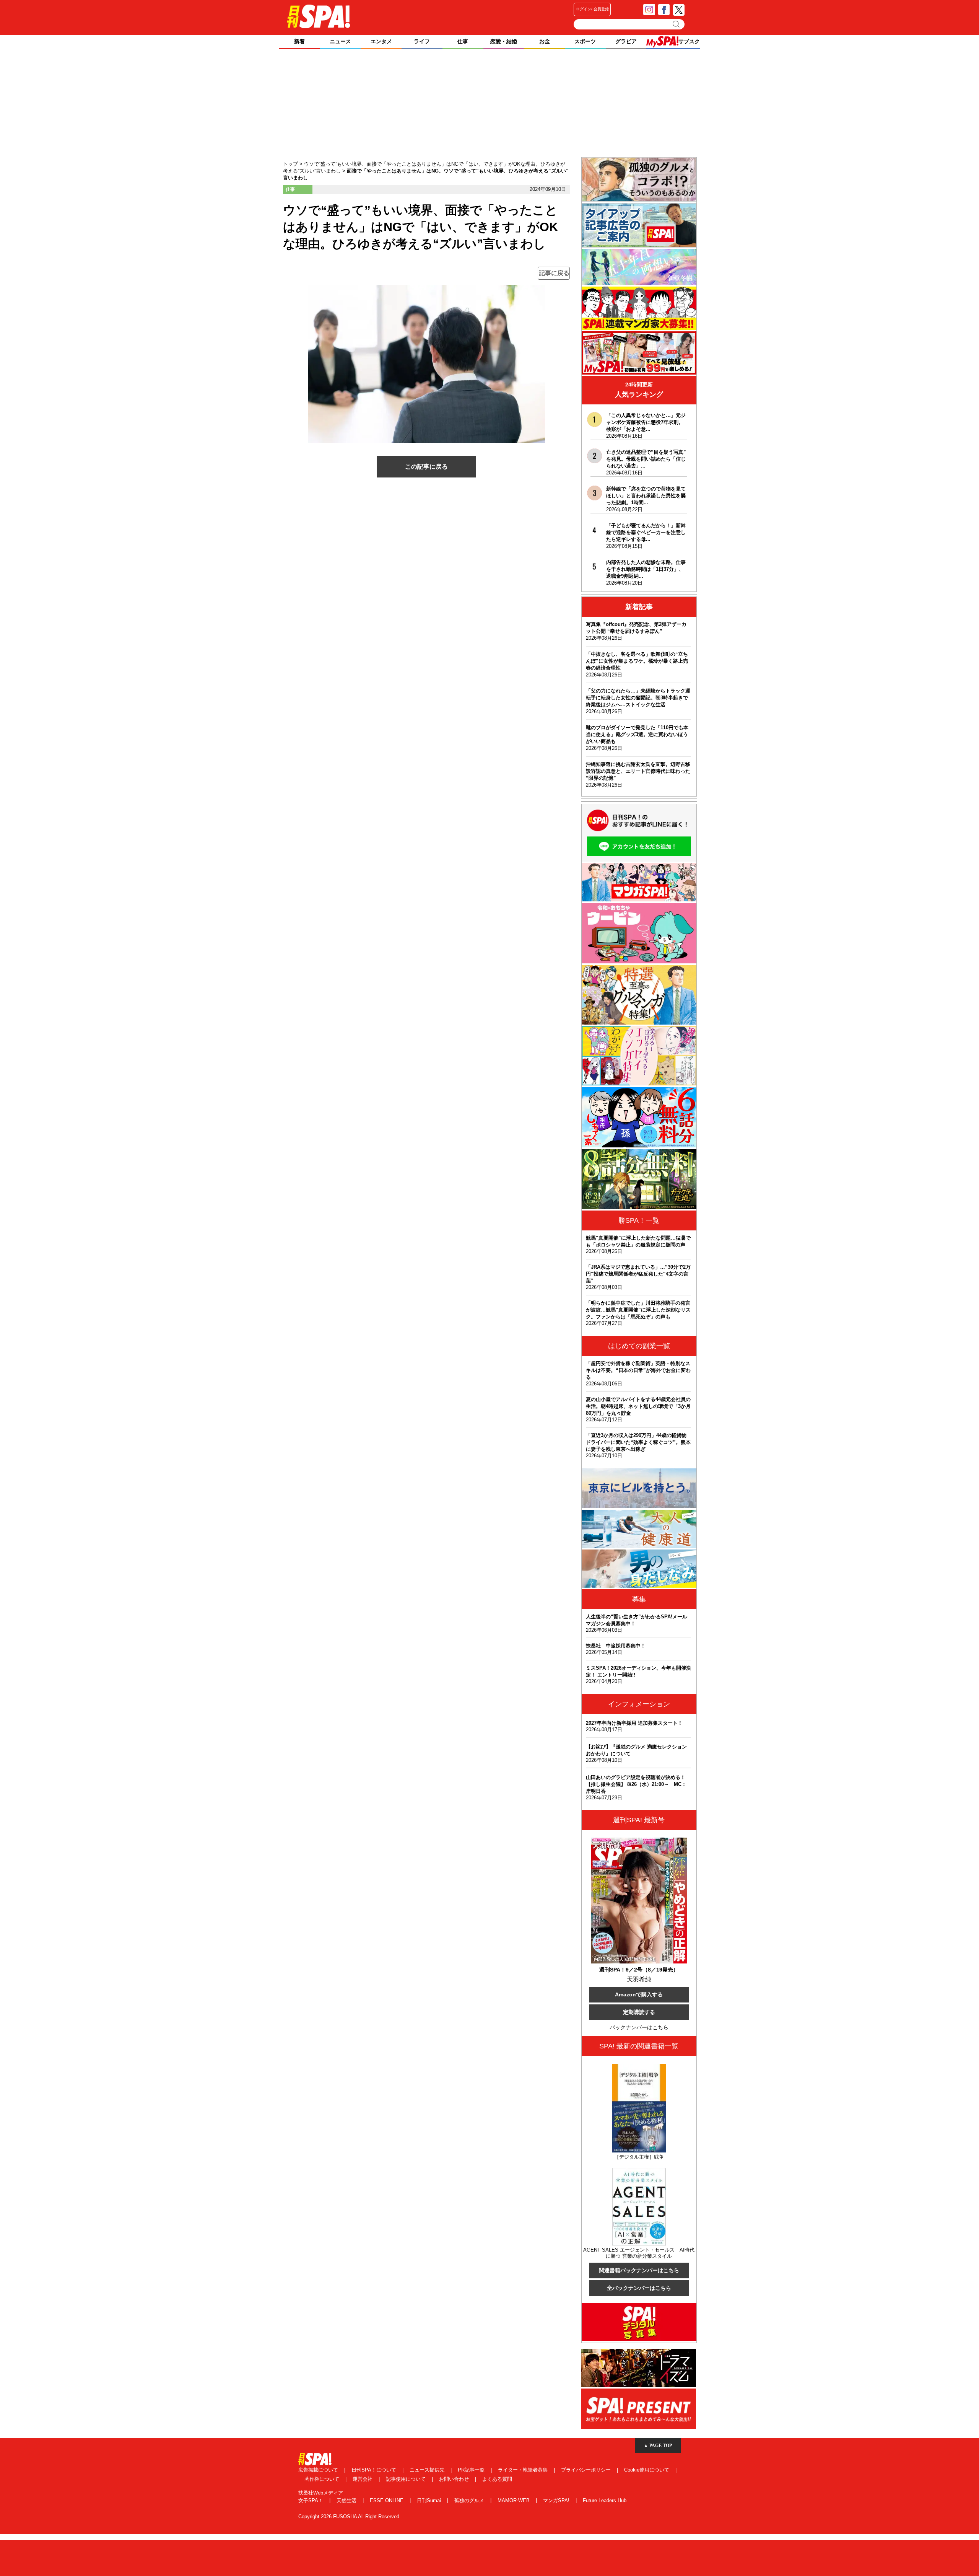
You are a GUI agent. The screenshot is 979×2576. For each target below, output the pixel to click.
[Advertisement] (489, 104)
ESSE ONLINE (387, 2500)
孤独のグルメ (470, 2500)
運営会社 (363, 2479)
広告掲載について (319, 2470)
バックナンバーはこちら (639, 2027)
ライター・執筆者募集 (524, 2470)
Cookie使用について (647, 2470)
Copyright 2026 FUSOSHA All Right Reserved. (350, 2517)
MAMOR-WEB (514, 2500)
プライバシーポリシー (587, 2470)
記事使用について (407, 2479)
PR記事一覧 (472, 2470)
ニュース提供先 (428, 2470)
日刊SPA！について (375, 2470)
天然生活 (347, 2500)
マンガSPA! (557, 2500)
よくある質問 (497, 2479)
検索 (677, 24)
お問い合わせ (455, 2479)
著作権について (323, 2479)
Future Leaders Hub (605, 2500)
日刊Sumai (430, 2500)
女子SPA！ (311, 2500)
